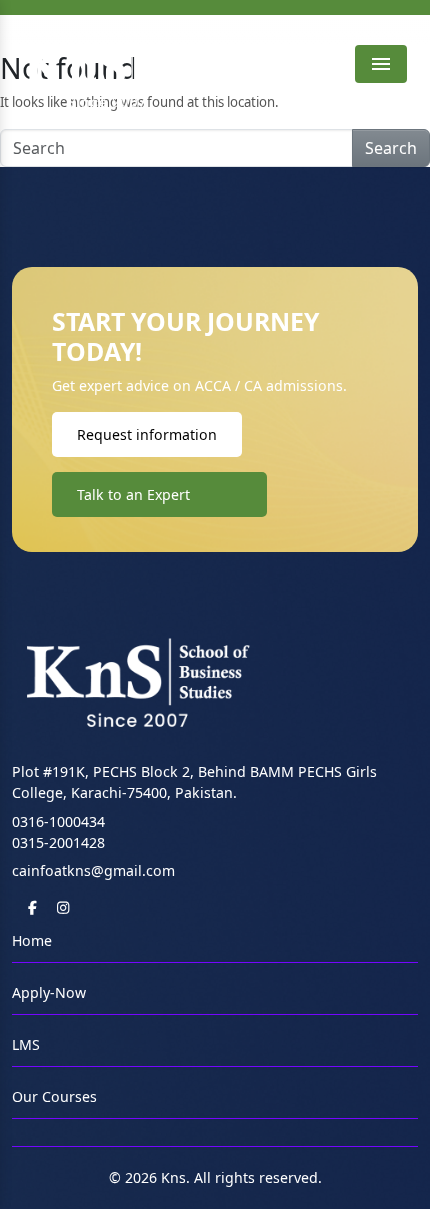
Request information (147, 434)
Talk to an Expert (133, 494)
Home (32, 940)
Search (391, 148)
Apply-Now (49, 992)
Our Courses (54, 1096)
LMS (26, 1044)
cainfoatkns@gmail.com (93, 870)
